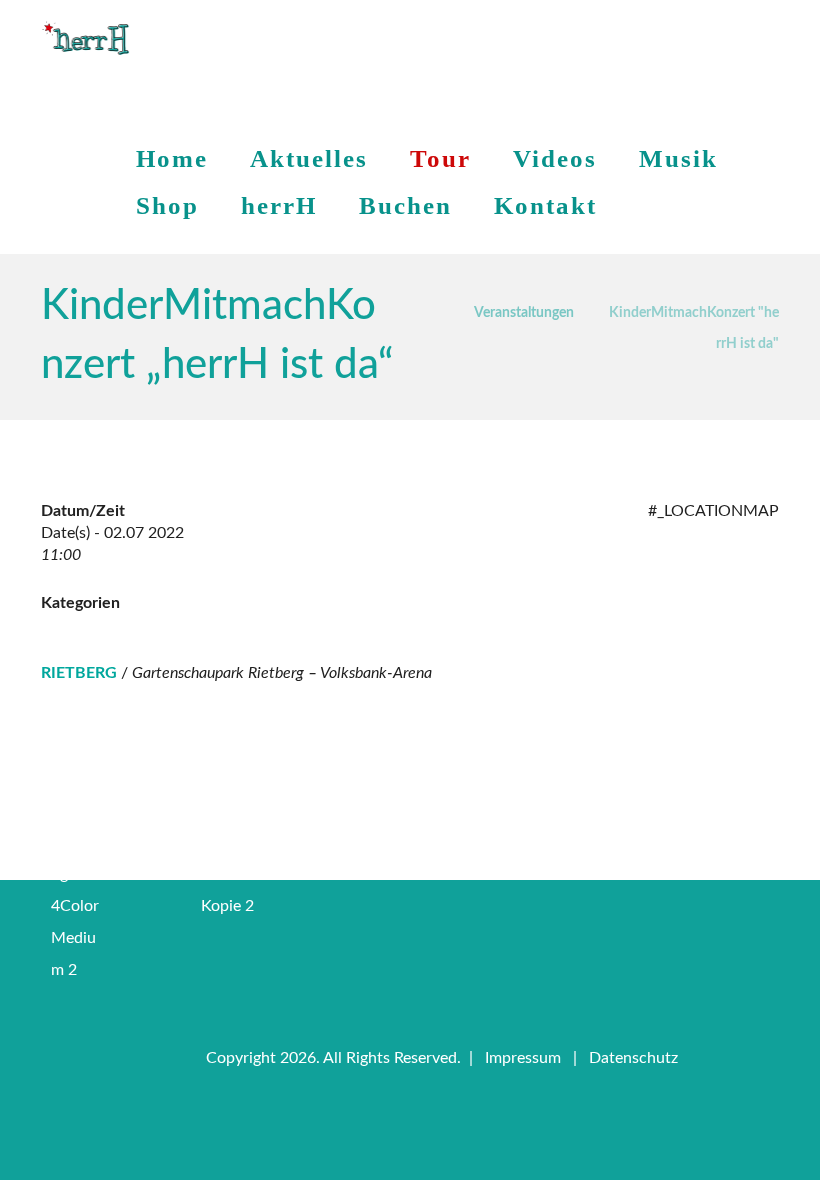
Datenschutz (633, 1058)
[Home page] (433, 309)
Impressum (523, 1058)
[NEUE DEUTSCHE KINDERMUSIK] (85, 38)
